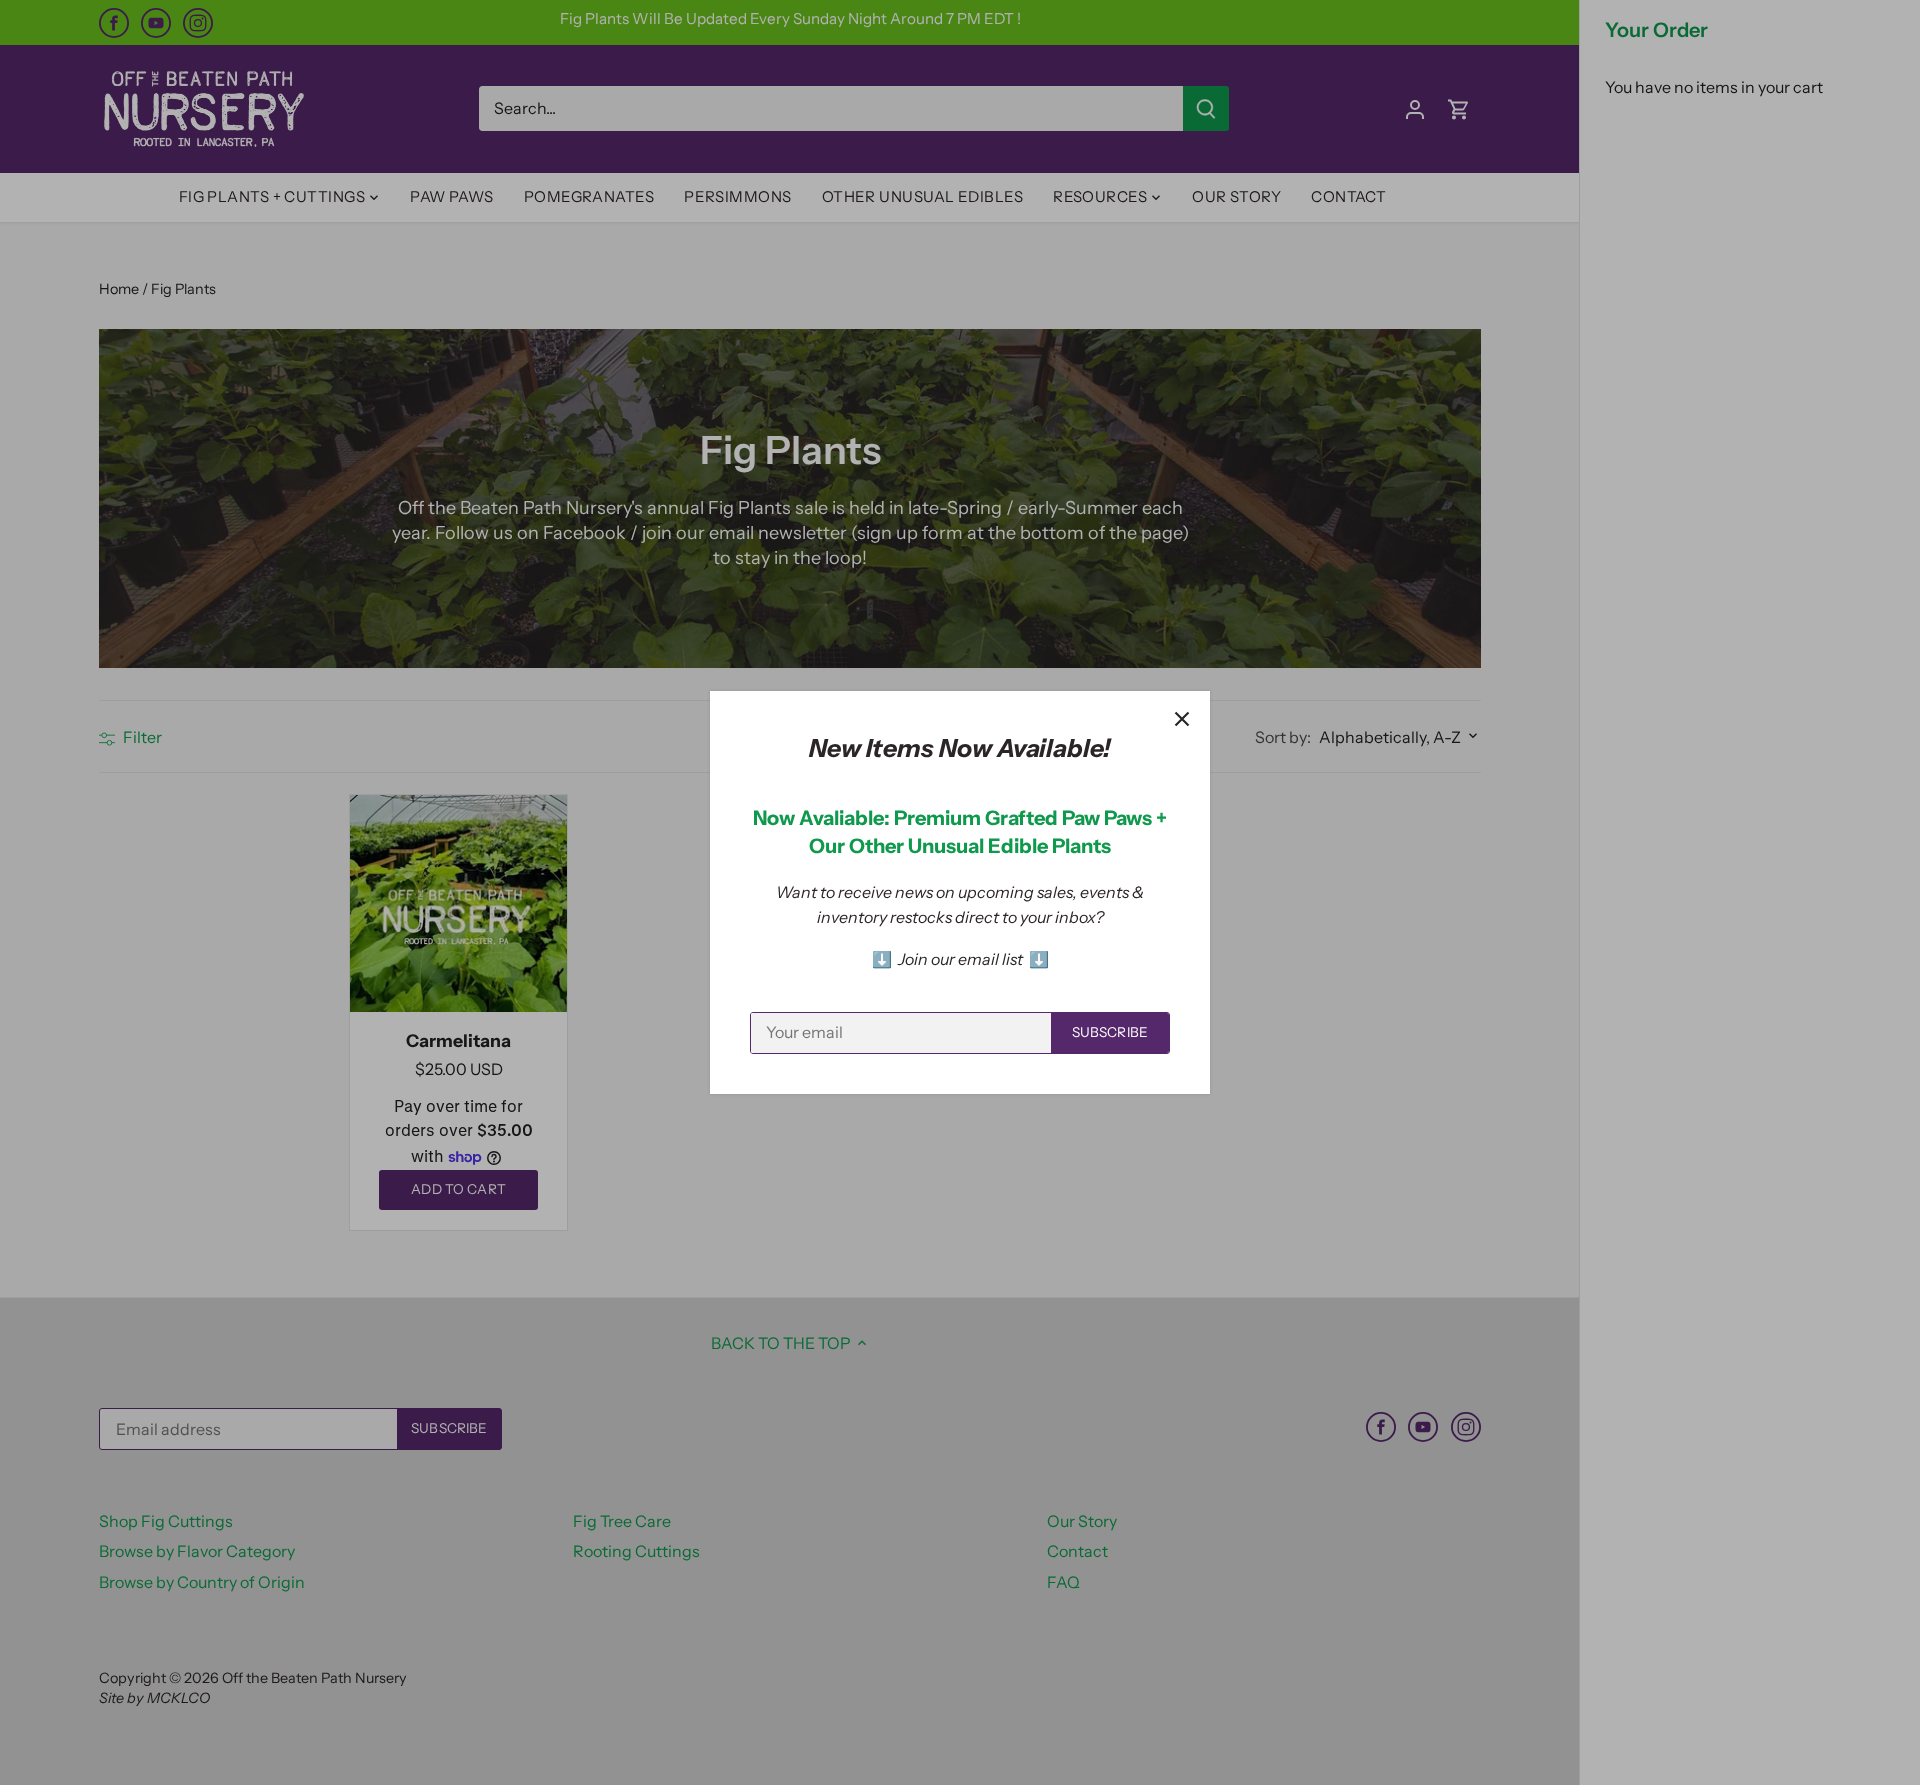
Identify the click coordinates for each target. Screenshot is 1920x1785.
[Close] (1182, 719)
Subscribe (1110, 1032)
